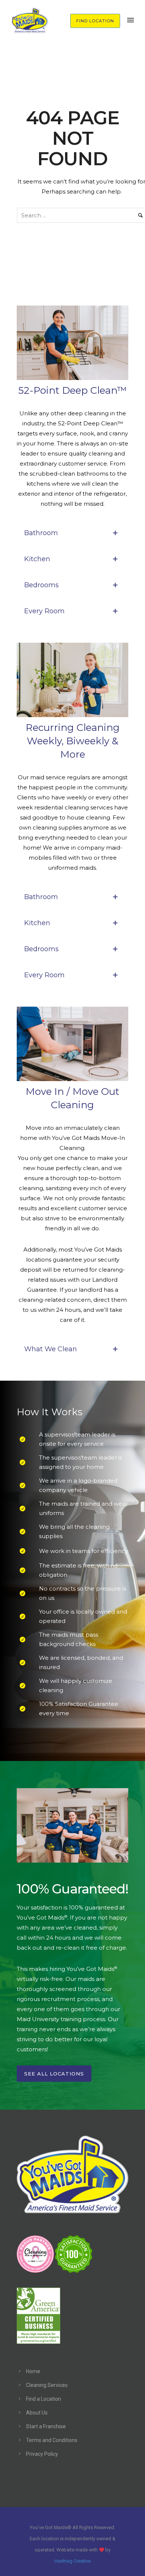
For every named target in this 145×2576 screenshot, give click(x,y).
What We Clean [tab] (51, 1349)
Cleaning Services (47, 2385)
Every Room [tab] (44, 611)
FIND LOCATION (95, 21)
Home (33, 2371)
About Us (37, 2413)
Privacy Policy (42, 2454)
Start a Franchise (46, 2426)
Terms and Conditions (52, 2440)
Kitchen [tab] (37, 559)
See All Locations (54, 2074)
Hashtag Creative (72, 2561)
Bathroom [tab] (41, 533)
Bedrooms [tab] (41, 585)
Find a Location (43, 2399)
